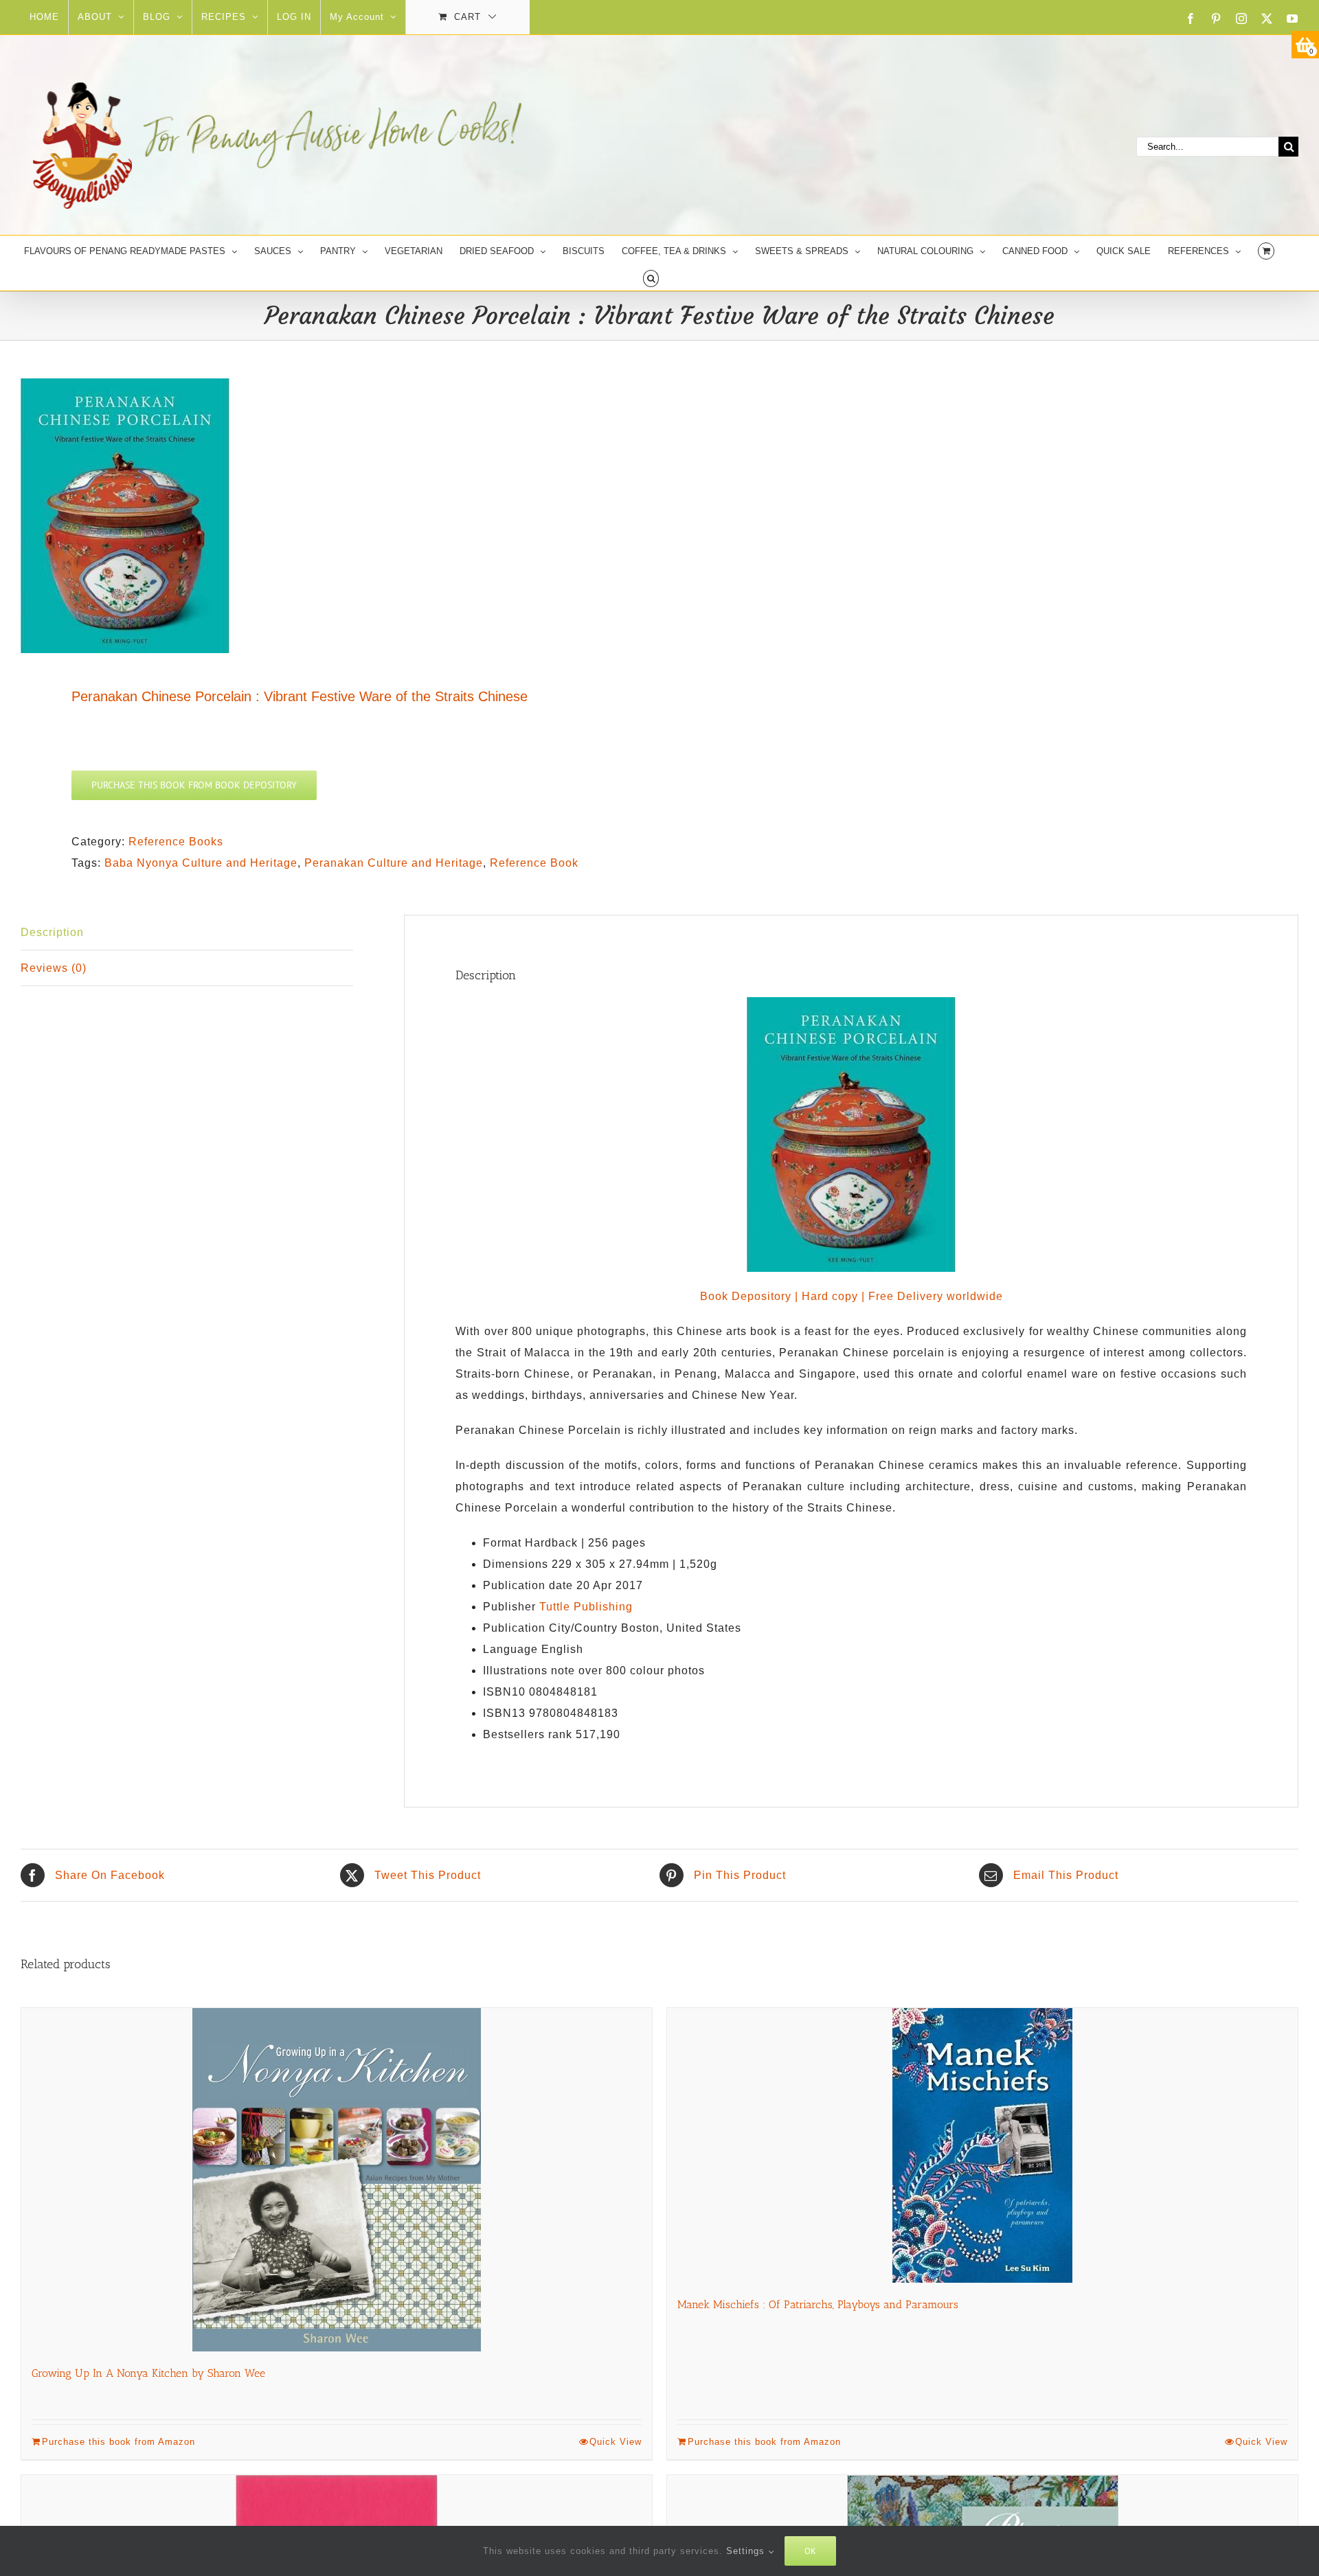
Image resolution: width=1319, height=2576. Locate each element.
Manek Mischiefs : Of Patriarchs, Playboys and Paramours (818, 2304)
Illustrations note (529, 1671)
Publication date (528, 1585)
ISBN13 (504, 1713)
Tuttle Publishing (586, 1607)
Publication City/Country (550, 1628)
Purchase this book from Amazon (119, 2442)
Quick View (616, 2442)
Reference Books (176, 842)
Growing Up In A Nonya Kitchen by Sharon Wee (148, 2373)
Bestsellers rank (528, 1734)
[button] (651, 277)
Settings (747, 2551)
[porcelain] (327, 516)
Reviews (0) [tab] (54, 968)
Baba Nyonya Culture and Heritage (201, 863)
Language (510, 1649)
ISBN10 (504, 1692)
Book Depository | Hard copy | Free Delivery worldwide (852, 1296)
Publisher (509, 1607)
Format (502, 1543)
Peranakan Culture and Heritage (394, 863)
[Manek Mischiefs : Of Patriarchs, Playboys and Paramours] (982, 2145)
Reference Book (534, 863)
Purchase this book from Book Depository (194, 785)
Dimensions (516, 1564)
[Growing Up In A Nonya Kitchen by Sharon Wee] (337, 2180)
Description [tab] (52, 932)
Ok (810, 2551)
